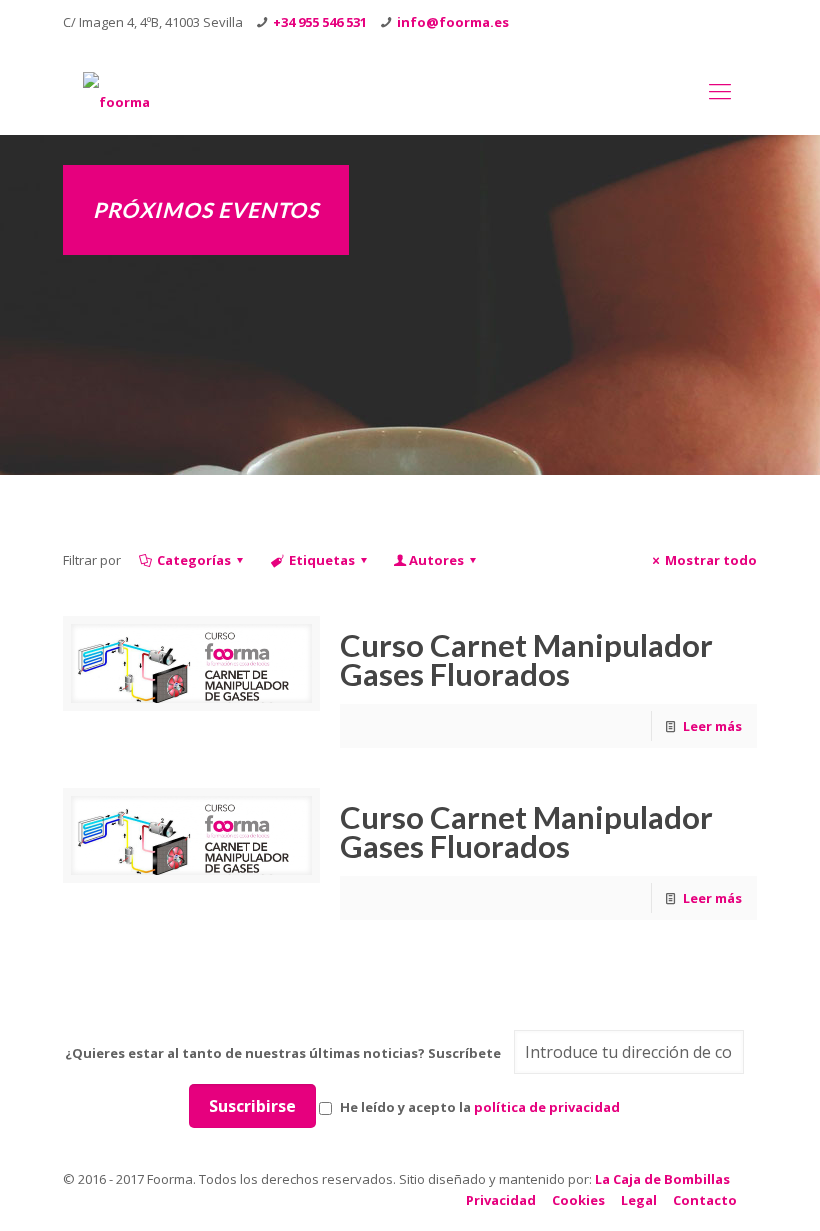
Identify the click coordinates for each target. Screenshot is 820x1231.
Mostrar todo (711, 560)
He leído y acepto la (478, 1107)
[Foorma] (116, 90)
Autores (436, 560)
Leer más (712, 726)
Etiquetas (322, 560)
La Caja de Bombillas (662, 1179)
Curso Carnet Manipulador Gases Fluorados (526, 659)
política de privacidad (547, 1107)
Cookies (578, 1200)
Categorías (194, 560)
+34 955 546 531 (320, 22)
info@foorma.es (453, 22)
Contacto (705, 1200)
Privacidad (501, 1200)
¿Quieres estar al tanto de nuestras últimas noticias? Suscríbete (283, 1053)
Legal (639, 1200)
